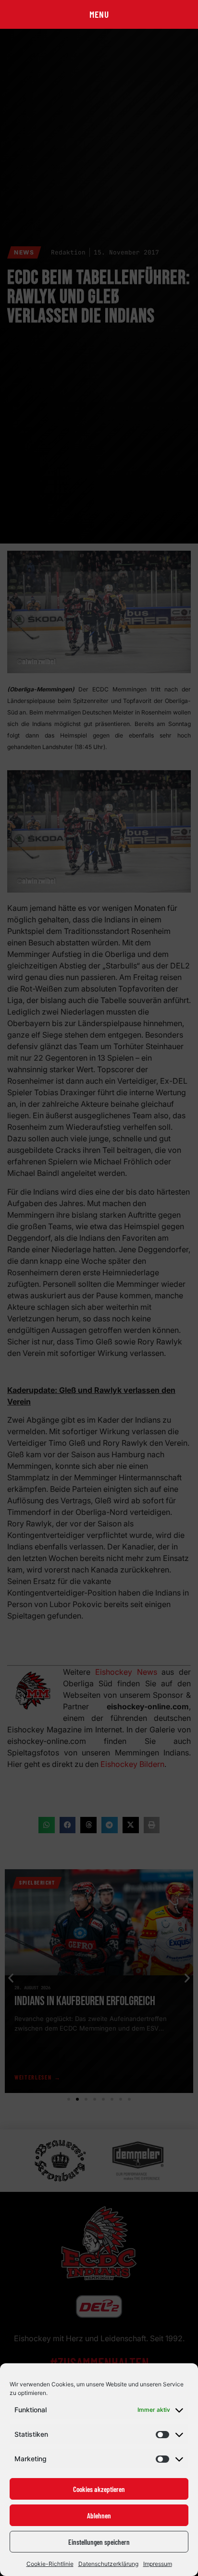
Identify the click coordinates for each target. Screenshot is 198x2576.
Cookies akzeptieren (99, 2489)
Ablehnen (99, 2516)
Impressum (158, 2564)
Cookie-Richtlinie (50, 2564)
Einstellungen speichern (99, 2542)
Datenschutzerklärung (108, 2564)
